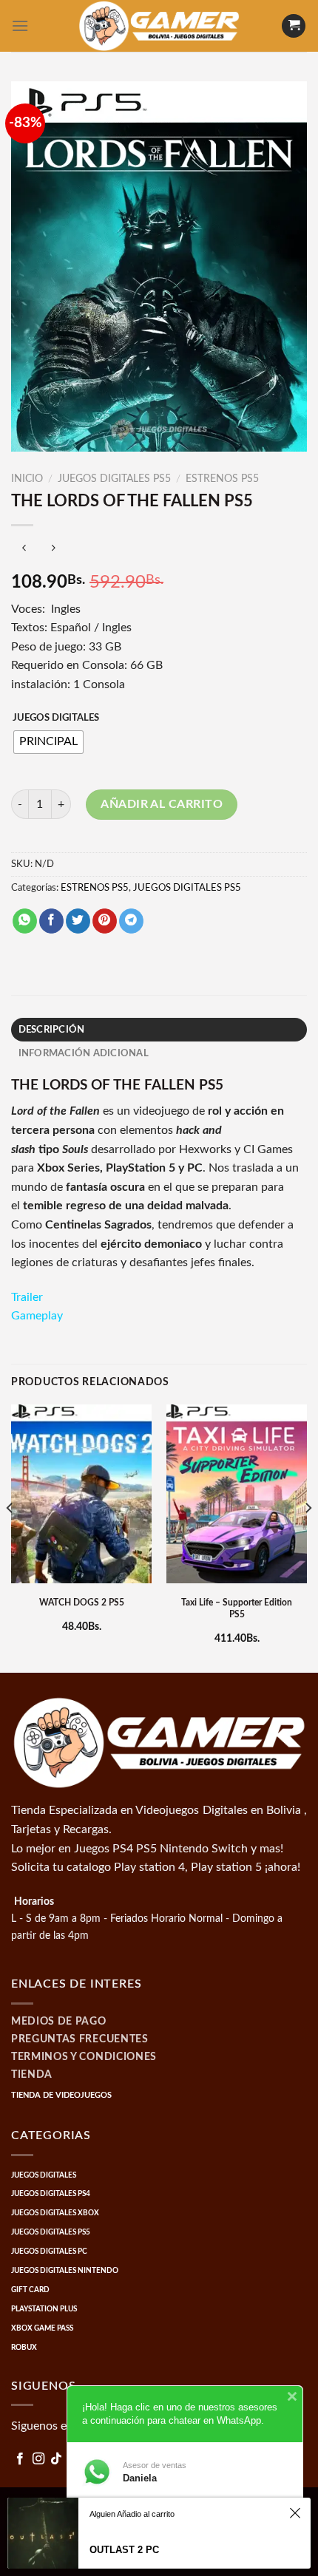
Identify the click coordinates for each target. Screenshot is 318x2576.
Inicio (27, 479)
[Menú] (20, 26)
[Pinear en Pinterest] (105, 921)
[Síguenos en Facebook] (20, 2459)
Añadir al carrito (162, 804)
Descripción (52, 1030)
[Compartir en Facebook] (51, 921)
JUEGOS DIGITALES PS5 (114, 479)
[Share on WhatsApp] (25, 921)
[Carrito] (294, 26)
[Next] (308, 1537)
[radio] (48, 742)
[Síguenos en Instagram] (38, 2459)
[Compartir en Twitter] (78, 921)
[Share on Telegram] (131, 921)
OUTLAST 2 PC (124, 2550)
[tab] (159, 1030)
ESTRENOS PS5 (222, 479)
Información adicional (84, 1053)
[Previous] (10, 1537)
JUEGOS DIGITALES (56, 718)
